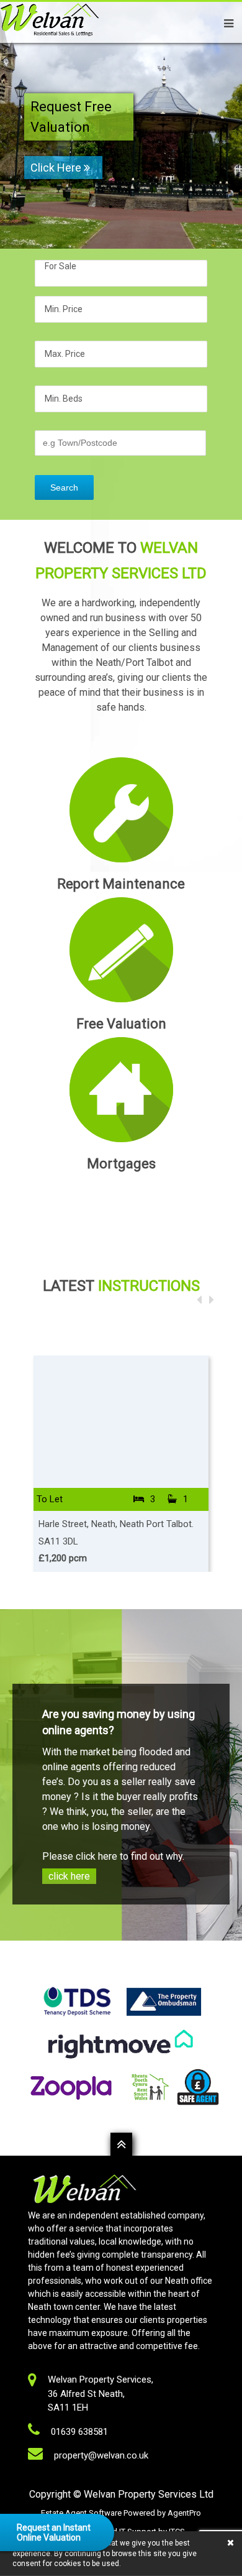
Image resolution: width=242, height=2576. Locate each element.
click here (69, 1876)
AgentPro (184, 2513)
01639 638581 (79, 2432)
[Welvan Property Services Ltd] (50, 37)
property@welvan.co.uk (101, 2455)
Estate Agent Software (82, 2513)
